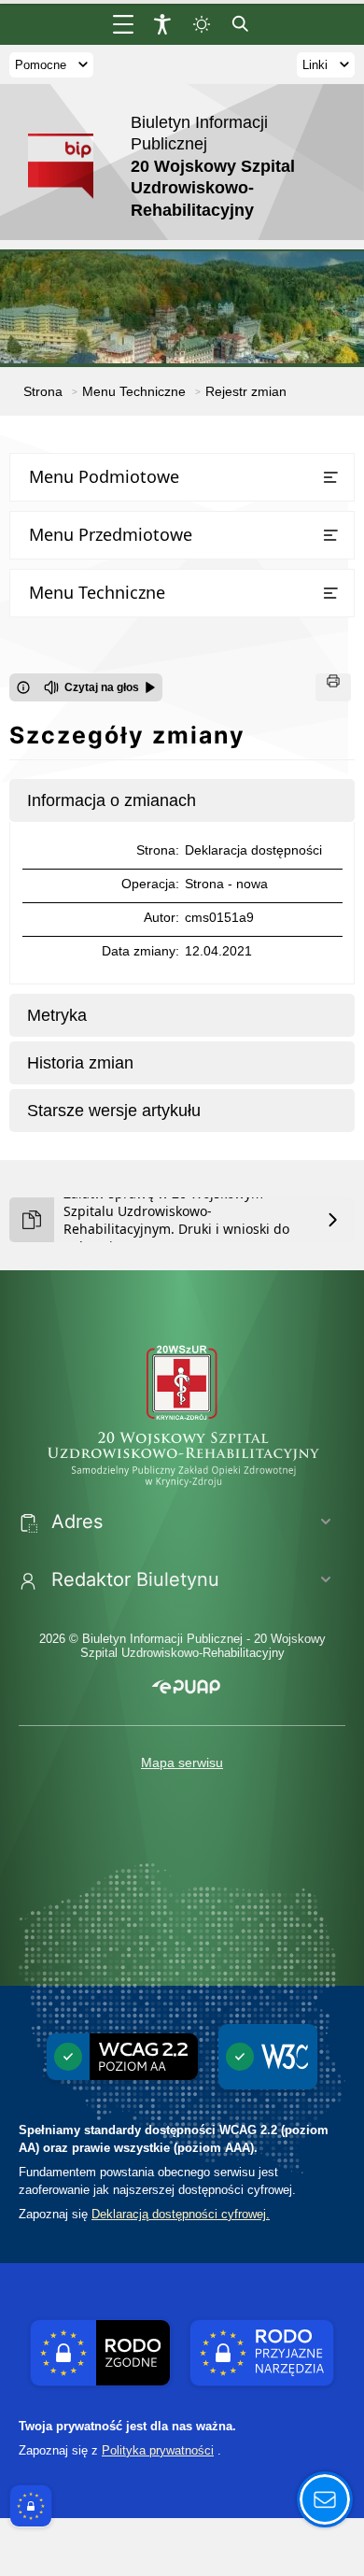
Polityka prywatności (158, 2450)
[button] (186, 1688)
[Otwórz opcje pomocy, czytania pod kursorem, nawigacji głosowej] (325, 2499)
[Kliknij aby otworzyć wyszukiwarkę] (241, 24)
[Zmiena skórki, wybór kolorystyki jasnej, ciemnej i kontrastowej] (202, 24)
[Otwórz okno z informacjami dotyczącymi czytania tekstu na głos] (23, 687)
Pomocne (41, 65)
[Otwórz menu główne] (123, 24)
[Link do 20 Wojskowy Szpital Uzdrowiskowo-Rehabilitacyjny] (182, 1412)
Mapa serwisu (182, 1762)
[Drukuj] (333, 687)
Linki (315, 65)
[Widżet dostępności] (162, 24)
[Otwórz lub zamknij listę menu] (330, 477)
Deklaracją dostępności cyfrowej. (181, 2214)
